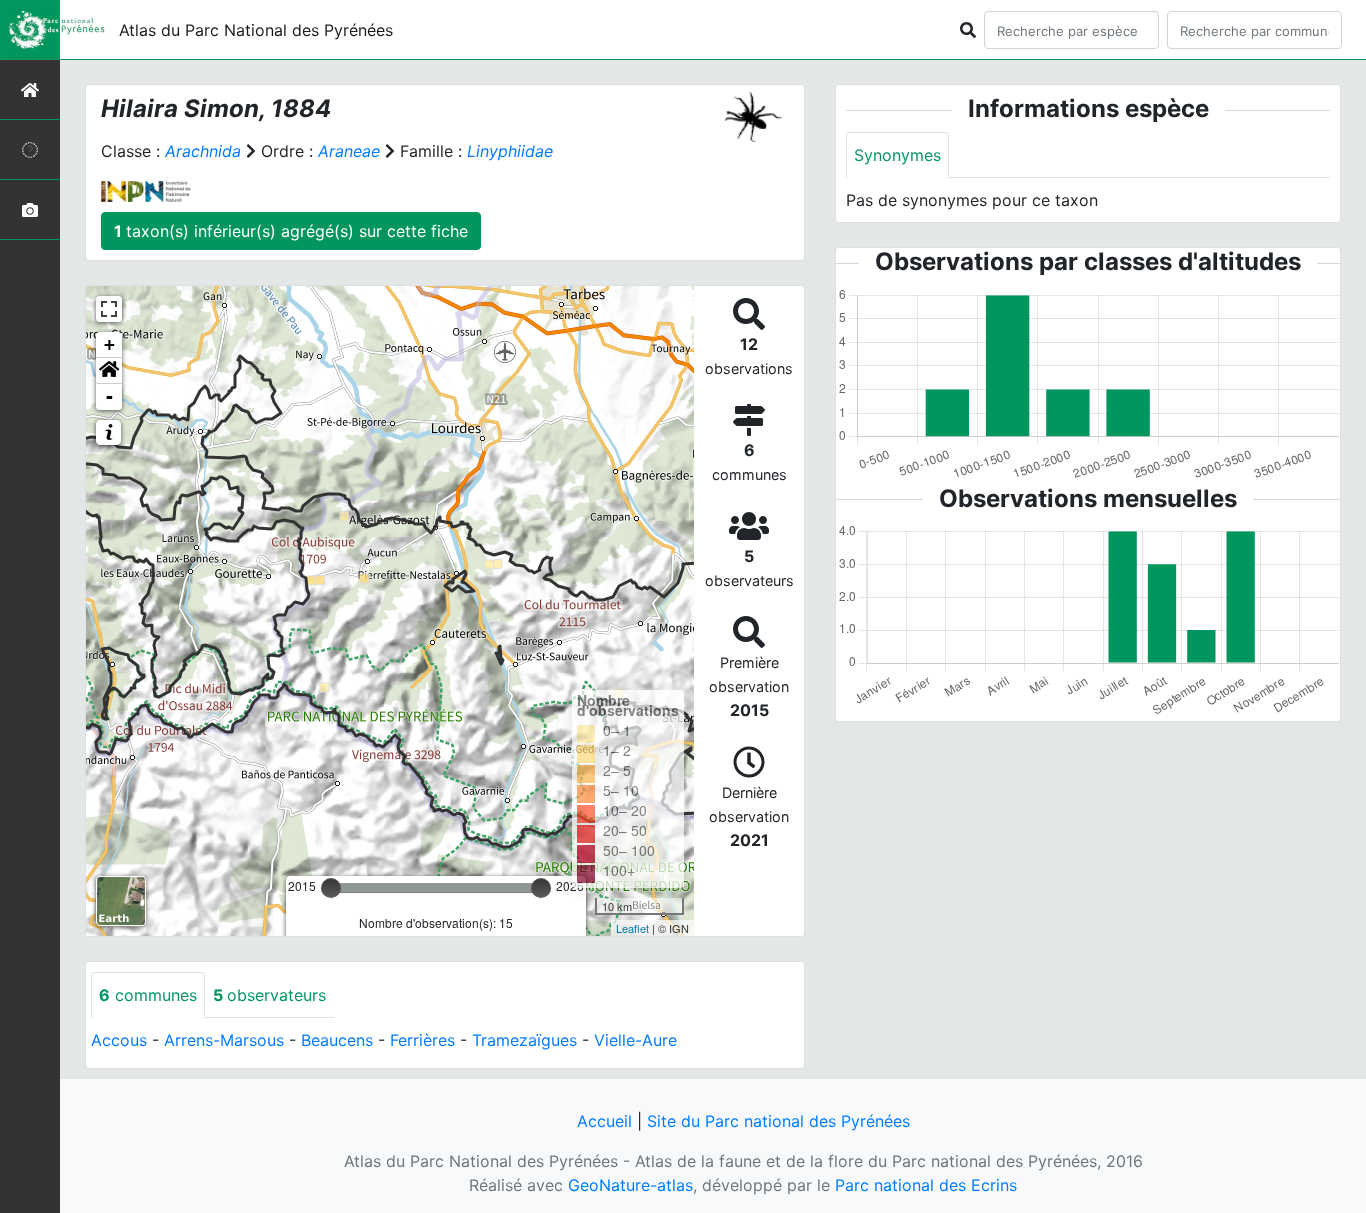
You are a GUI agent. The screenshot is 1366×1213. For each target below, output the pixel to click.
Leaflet (632, 928)
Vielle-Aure (635, 1040)
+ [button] (109, 344)
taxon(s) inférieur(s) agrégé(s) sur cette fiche (291, 231)
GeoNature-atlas (630, 1185)
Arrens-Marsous (224, 1040)
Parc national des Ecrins (926, 1185)
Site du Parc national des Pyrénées (778, 1121)
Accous (119, 1040)
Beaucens (337, 1040)
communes (148, 995)
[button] (109, 371)
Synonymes (897, 155)
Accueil (604, 1121)
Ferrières (422, 1040)
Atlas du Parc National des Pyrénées (256, 30)
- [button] (109, 396)
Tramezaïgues (524, 1040)
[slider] (331, 888)
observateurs (269, 995)
